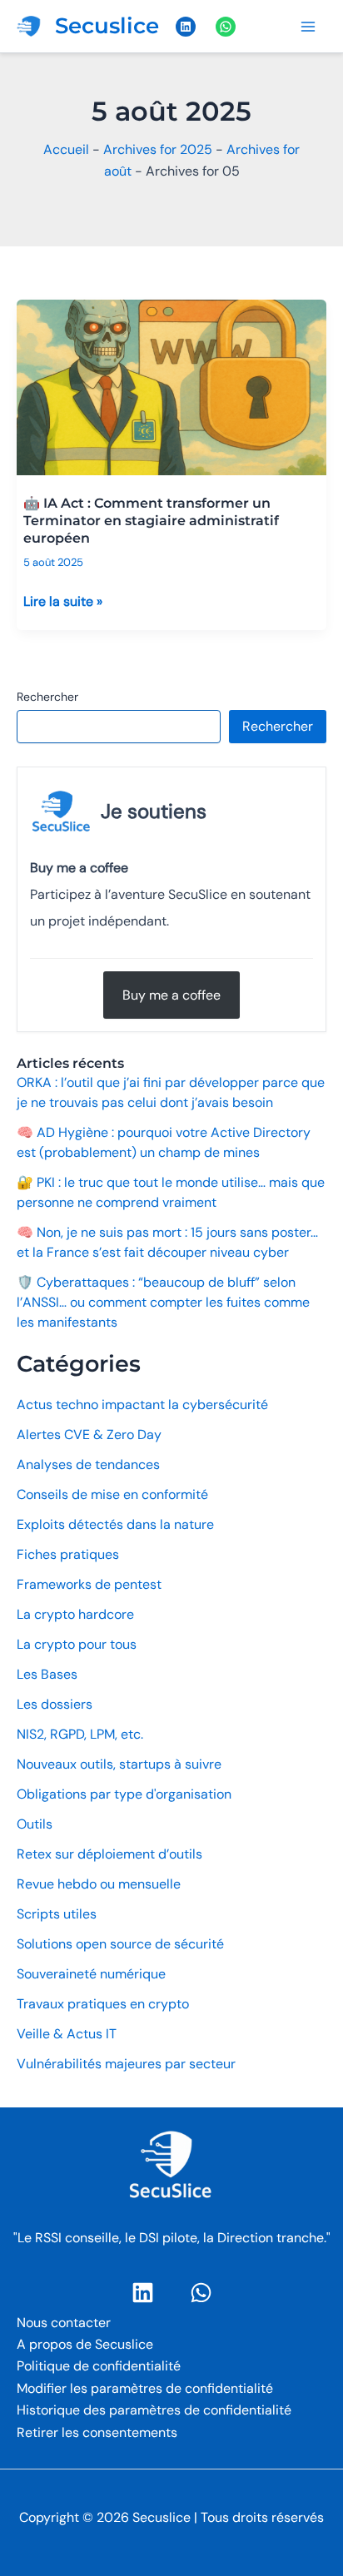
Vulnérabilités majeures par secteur (126, 2064)
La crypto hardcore (75, 1614)
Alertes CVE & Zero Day (89, 1434)
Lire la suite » (63, 602)
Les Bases (47, 1674)
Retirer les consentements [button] (97, 2432)
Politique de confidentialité (99, 2366)
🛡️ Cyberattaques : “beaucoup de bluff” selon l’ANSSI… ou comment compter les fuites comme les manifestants (163, 1302)
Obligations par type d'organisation (124, 1794)
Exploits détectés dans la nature (115, 1524)
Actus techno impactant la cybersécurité (142, 1405)
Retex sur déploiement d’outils (109, 1854)
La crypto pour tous (77, 1644)
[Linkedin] (143, 2293)
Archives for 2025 (158, 149)
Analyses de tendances (88, 1464)
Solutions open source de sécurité (120, 1944)
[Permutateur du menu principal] (308, 27)
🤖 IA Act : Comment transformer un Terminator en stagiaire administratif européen (151, 521)
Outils (35, 1824)
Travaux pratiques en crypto (103, 2004)
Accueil (66, 149)
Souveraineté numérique (91, 1974)
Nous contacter (64, 2323)
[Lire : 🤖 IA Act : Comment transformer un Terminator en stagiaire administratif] (171, 379)
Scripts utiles (57, 1914)
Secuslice (107, 26)
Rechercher (47, 697)
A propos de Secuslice (85, 2344)
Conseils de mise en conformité (112, 1494)
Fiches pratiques (68, 1554)
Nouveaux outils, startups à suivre (119, 1764)
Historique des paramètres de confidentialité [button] (154, 2410)
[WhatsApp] (201, 2293)
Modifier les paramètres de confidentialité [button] (145, 2388)
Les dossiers (55, 1704)
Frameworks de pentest (89, 1584)
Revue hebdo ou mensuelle (99, 1884)
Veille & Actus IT (67, 2034)
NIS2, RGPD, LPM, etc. (80, 1734)
